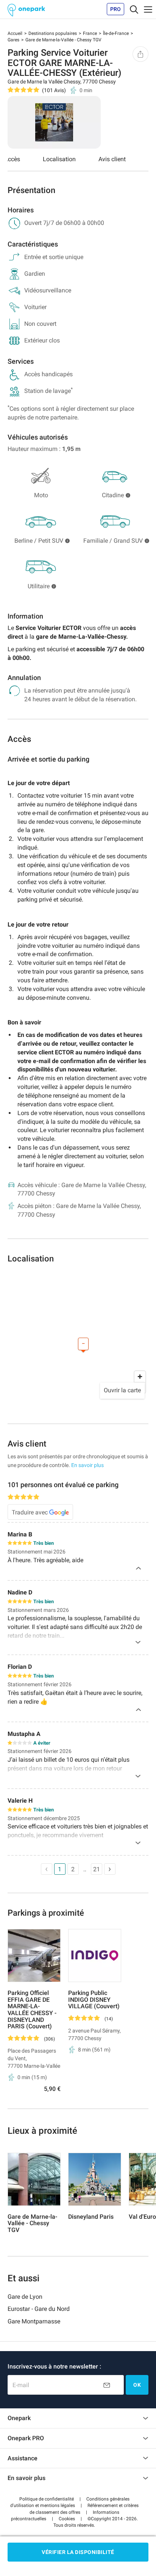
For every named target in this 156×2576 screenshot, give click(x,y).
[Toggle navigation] (134, 9)
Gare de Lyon (25, 2297)
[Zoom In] (140, 1377)
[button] (47, 2499)
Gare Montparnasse (34, 2321)
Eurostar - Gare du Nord (39, 2309)
